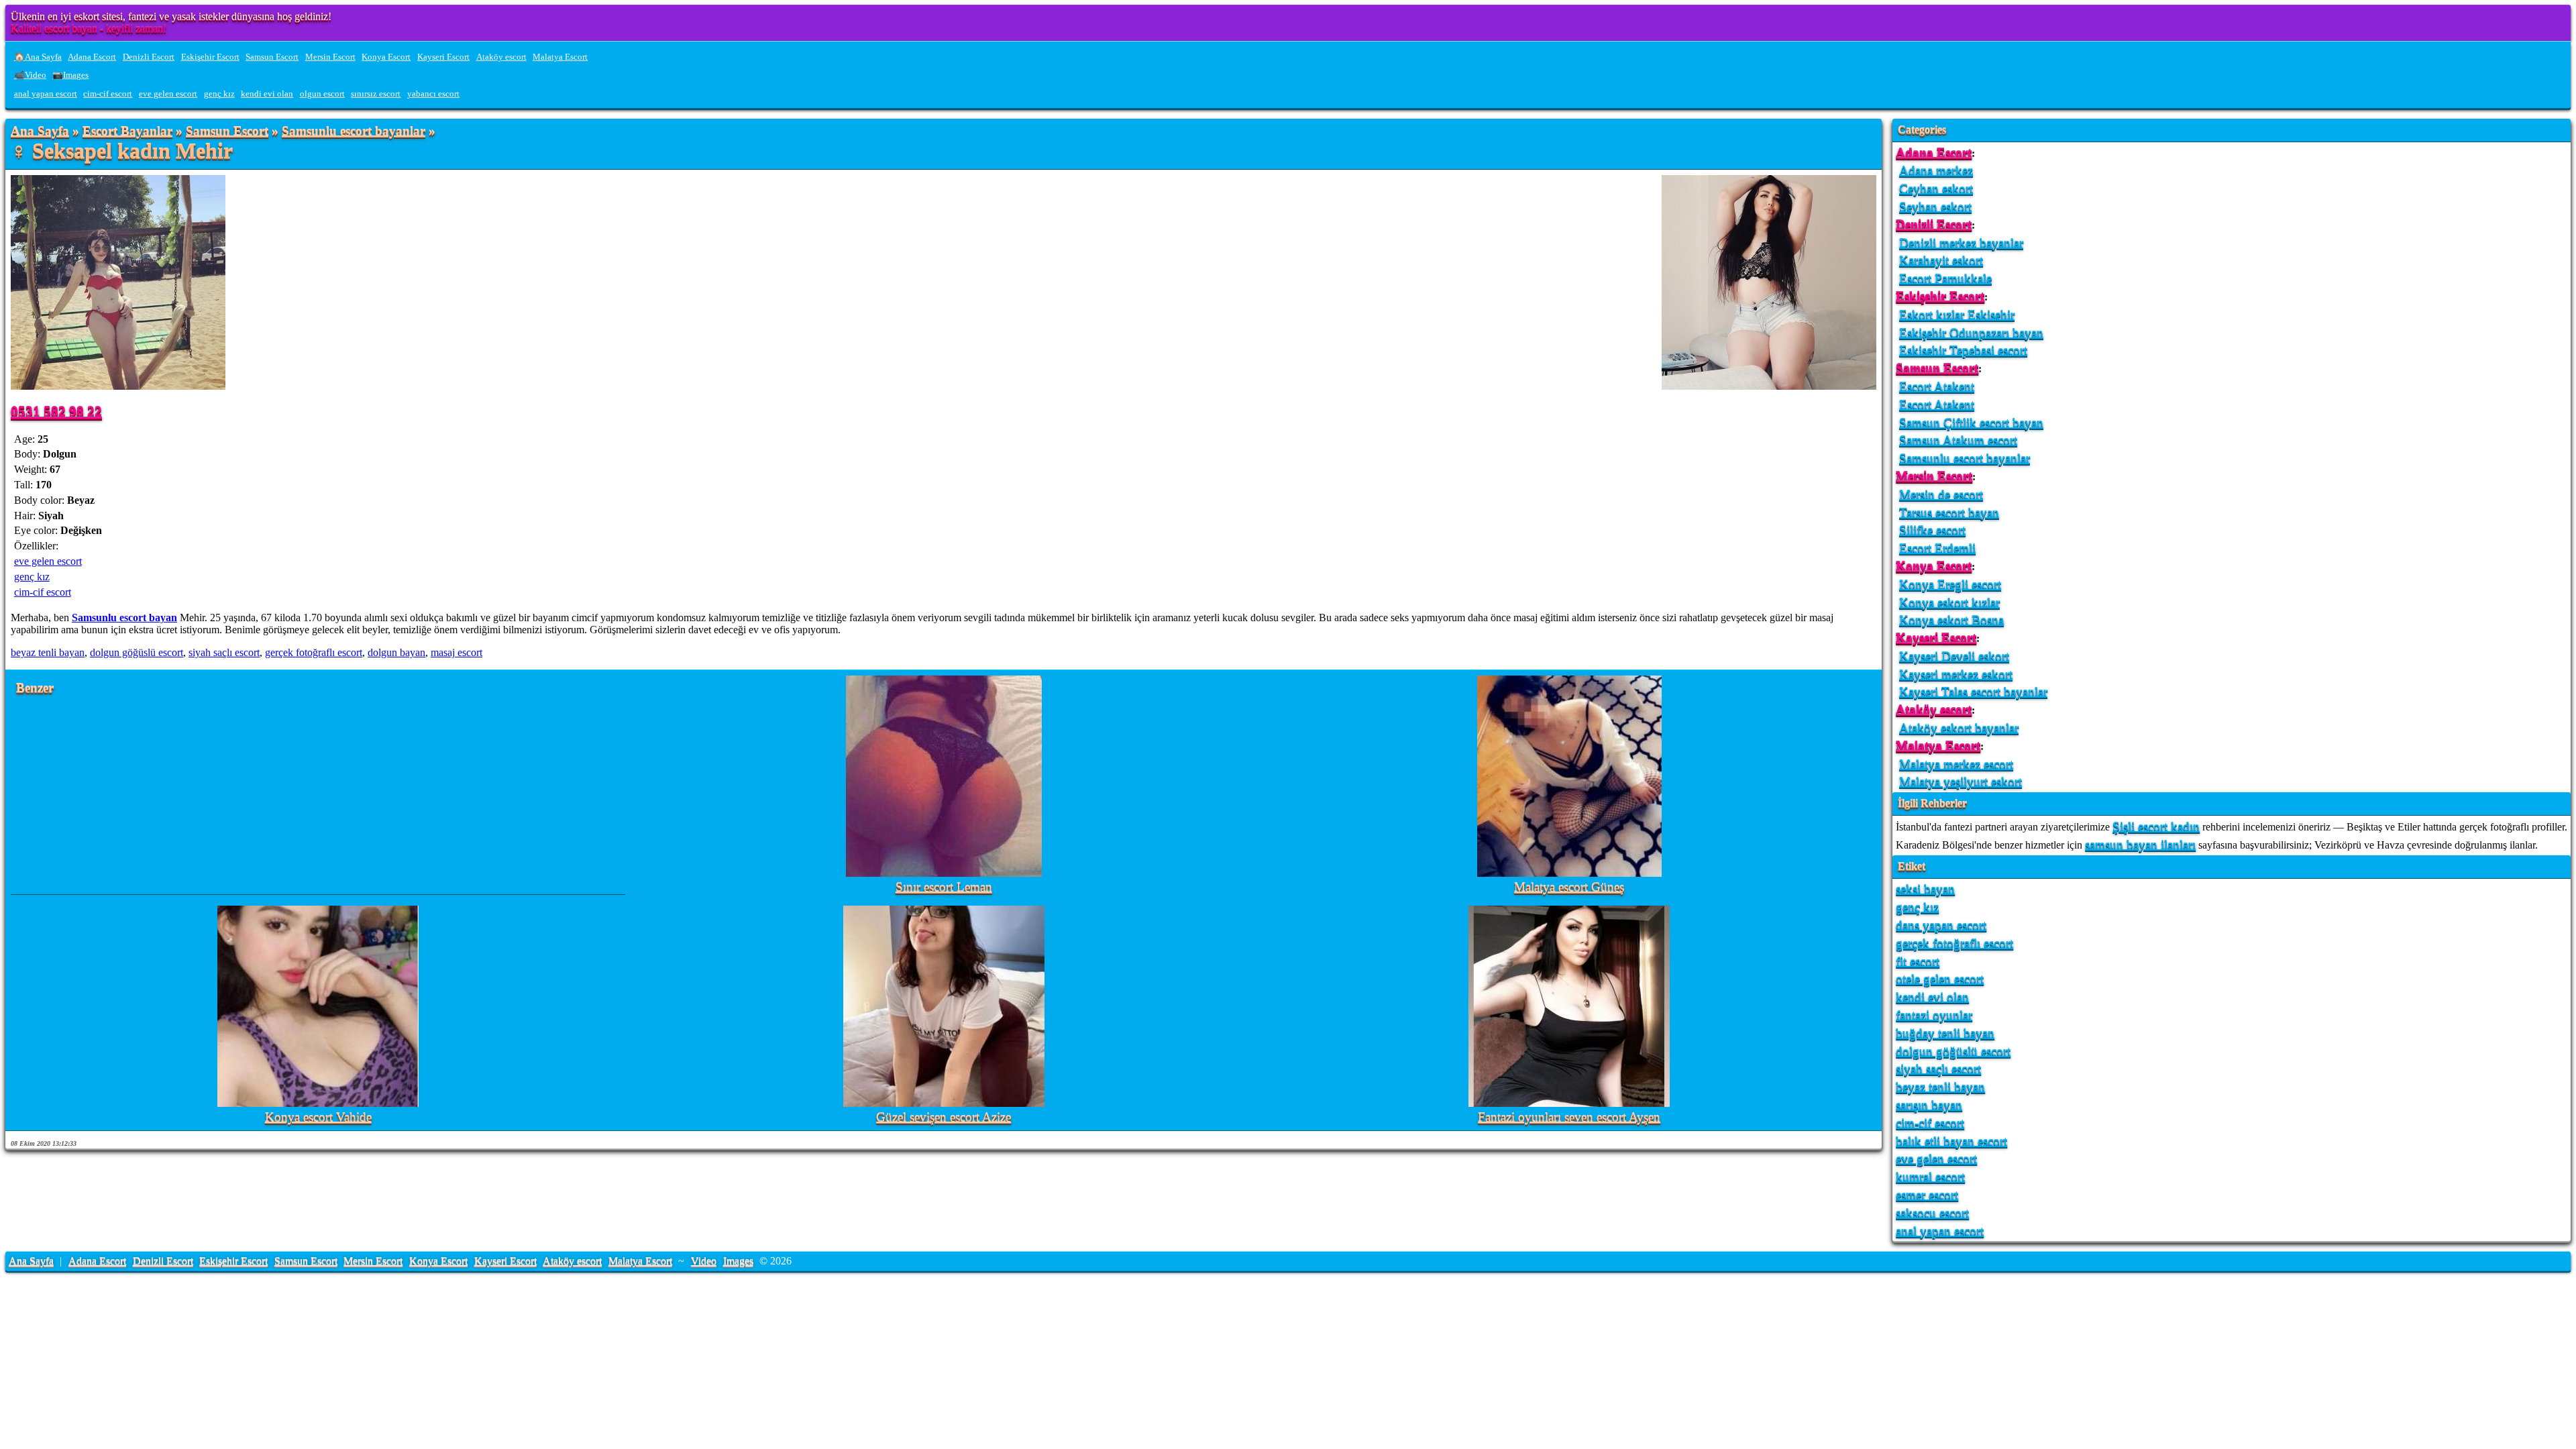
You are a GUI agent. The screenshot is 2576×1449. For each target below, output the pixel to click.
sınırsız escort (376, 94)
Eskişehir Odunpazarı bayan (1971, 332)
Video (704, 1261)
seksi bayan (1925, 889)
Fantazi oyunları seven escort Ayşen (1569, 1117)
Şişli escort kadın (2156, 826)
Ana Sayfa (40, 131)
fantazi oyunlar (1934, 1015)
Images (738, 1261)
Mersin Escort (330, 57)
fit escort (1918, 961)
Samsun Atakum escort (1958, 440)
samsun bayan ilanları (2140, 844)
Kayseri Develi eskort (1954, 656)
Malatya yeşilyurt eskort (1961, 781)
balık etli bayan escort (1951, 1141)
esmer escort (1927, 1194)
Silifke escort (1932, 530)
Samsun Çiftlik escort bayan (1971, 422)
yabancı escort (433, 94)
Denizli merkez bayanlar (1961, 243)
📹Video (30, 75)
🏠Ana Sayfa (38, 57)
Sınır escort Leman (944, 887)
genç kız (219, 94)
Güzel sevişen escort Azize (944, 1117)
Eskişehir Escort (210, 57)
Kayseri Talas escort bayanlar (1973, 691)
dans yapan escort (1941, 925)
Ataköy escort (501, 57)
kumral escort (1930, 1176)
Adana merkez (1936, 170)
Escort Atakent (1937, 386)
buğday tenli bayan (1945, 1033)
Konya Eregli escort (1950, 584)
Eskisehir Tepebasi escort (1963, 350)
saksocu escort (1932, 1213)
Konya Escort (386, 57)
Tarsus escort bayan (1949, 512)
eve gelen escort (168, 94)
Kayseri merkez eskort (1956, 674)
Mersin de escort (1941, 494)
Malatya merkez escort (1956, 764)
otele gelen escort (1940, 978)
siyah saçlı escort (224, 652)
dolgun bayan (396, 652)
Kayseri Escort (443, 57)
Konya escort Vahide (318, 1117)
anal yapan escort (46, 94)
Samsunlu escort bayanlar (354, 131)
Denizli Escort (149, 57)
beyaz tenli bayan (48, 652)
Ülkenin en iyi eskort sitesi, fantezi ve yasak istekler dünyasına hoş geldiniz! (171, 16)
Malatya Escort (560, 57)
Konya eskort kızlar (1949, 602)
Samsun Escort (272, 57)
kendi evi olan (267, 94)
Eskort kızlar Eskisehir (1957, 314)
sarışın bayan (1929, 1105)
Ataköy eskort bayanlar (1959, 728)
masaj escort (457, 652)
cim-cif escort (108, 94)
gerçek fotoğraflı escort (314, 652)
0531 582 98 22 (56, 411)
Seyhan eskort (1935, 206)
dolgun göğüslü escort (137, 652)
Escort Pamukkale (1945, 278)
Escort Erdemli (1937, 548)
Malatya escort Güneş (1569, 887)
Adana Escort (92, 57)
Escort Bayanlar (127, 131)
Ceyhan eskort (1936, 188)
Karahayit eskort (1941, 260)
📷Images (70, 75)
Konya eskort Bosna (1951, 620)
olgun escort (322, 94)
